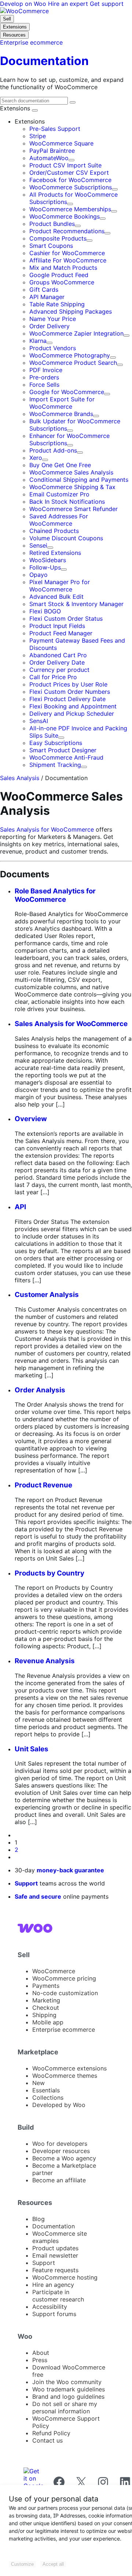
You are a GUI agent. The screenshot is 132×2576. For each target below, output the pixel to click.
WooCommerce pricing (64, 1978)
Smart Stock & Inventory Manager (76, 604)
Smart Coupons (51, 246)
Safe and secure (38, 1896)
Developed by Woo (59, 2105)
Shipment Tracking (55, 765)
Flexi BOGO (45, 611)
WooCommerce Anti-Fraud (66, 757)
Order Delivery (49, 326)
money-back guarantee (70, 1870)
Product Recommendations (67, 231)
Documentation (54, 2226)
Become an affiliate (59, 2180)
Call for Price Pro (53, 677)
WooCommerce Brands (61, 414)
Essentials (46, 2090)
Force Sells (44, 385)
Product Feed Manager (61, 633)
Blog (38, 2219)
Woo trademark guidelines (69, 2389)
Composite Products (58, 238)
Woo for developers (60, 2144)
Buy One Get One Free (60, 465)
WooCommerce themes (65, 2076)
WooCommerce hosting (65, 2277)
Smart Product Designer (63, 750)
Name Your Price (53, 319)
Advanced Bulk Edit (56, 597)
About (41, 2353)
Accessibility (50, 2307)
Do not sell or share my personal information (65, 2407)
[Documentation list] (35, 110)
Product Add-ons (53, 450)
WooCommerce (54, 1971)
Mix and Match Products (63, 268)
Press (40, 2360)
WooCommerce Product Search (73, 363)
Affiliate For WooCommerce (68, 260)
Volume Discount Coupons (66, 538)
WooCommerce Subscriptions (71, 187)
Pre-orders (44, 377)
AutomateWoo (49, 158)
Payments (46, 1986)
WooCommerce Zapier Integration (76, 333)
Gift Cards (44, 290)
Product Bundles (52, 224)
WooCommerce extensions (69, 2068)
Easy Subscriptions (56, 743)
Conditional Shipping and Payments (79, 480)
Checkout (46, 2008)
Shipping (44, 2015)
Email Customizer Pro (59, 494)
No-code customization (65, 1993)
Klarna (38, 341)
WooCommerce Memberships (70, 209)
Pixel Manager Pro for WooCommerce (60, 586)
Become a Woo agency (64, 2158)
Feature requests (55, 2270)
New (38, 2083)
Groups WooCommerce (62, 282)
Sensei (38, 545)
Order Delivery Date (57, 662)
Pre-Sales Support (55, 129)
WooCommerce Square (61, 143)
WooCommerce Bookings (65, 216)
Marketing (46, 2000)
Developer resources (61, 2151)
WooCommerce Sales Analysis (71, 472)
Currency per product (59, 670)
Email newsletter (55, 2255)
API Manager (47, 297)
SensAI (39, 721)
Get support (107, 4)
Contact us (47, 2440)
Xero (36, 458)
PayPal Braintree (52, 151)
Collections (48, 2098)
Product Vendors (53, 348)
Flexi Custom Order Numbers (70, 692)
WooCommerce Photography (70, 355)
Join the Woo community (67, 2382)
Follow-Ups (45, 567)
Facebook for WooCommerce (70, 180)
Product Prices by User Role (68, 684)
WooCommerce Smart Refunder (74, 509)
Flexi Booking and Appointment (73, 706)
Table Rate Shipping (57, 304)
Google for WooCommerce (67, 392)
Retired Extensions (55, 553)
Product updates (55, 2248)
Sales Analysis (20, 778)
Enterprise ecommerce (64, 2030)
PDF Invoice (46, 370)
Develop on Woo (24, 4)
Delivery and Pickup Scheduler (72, 714)
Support (26, 1883)
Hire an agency (53, 2285)
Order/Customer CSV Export (69, 173)
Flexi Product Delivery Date (67, 699)
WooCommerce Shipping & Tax (72, 487)
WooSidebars (48, 560)
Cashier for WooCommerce (67, 253)
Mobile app (48, 2022)
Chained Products (54, 531)
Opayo (38, 575)
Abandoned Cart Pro (58, 655)
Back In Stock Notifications (67, 502)
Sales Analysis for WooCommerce (47, 829)
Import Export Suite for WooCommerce (62, 403)
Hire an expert (69, 4)
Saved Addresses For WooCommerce (59, 520)
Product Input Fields (57, 626)
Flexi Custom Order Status (66, 619)
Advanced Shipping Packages (71, 311)
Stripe (38, 136)
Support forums (54, 2314)
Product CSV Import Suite (65, 165)
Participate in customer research (58, 2296)
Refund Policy (51, 2433)
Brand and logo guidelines (68, 2397)
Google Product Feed (59, 275)
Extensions (16, 108)
